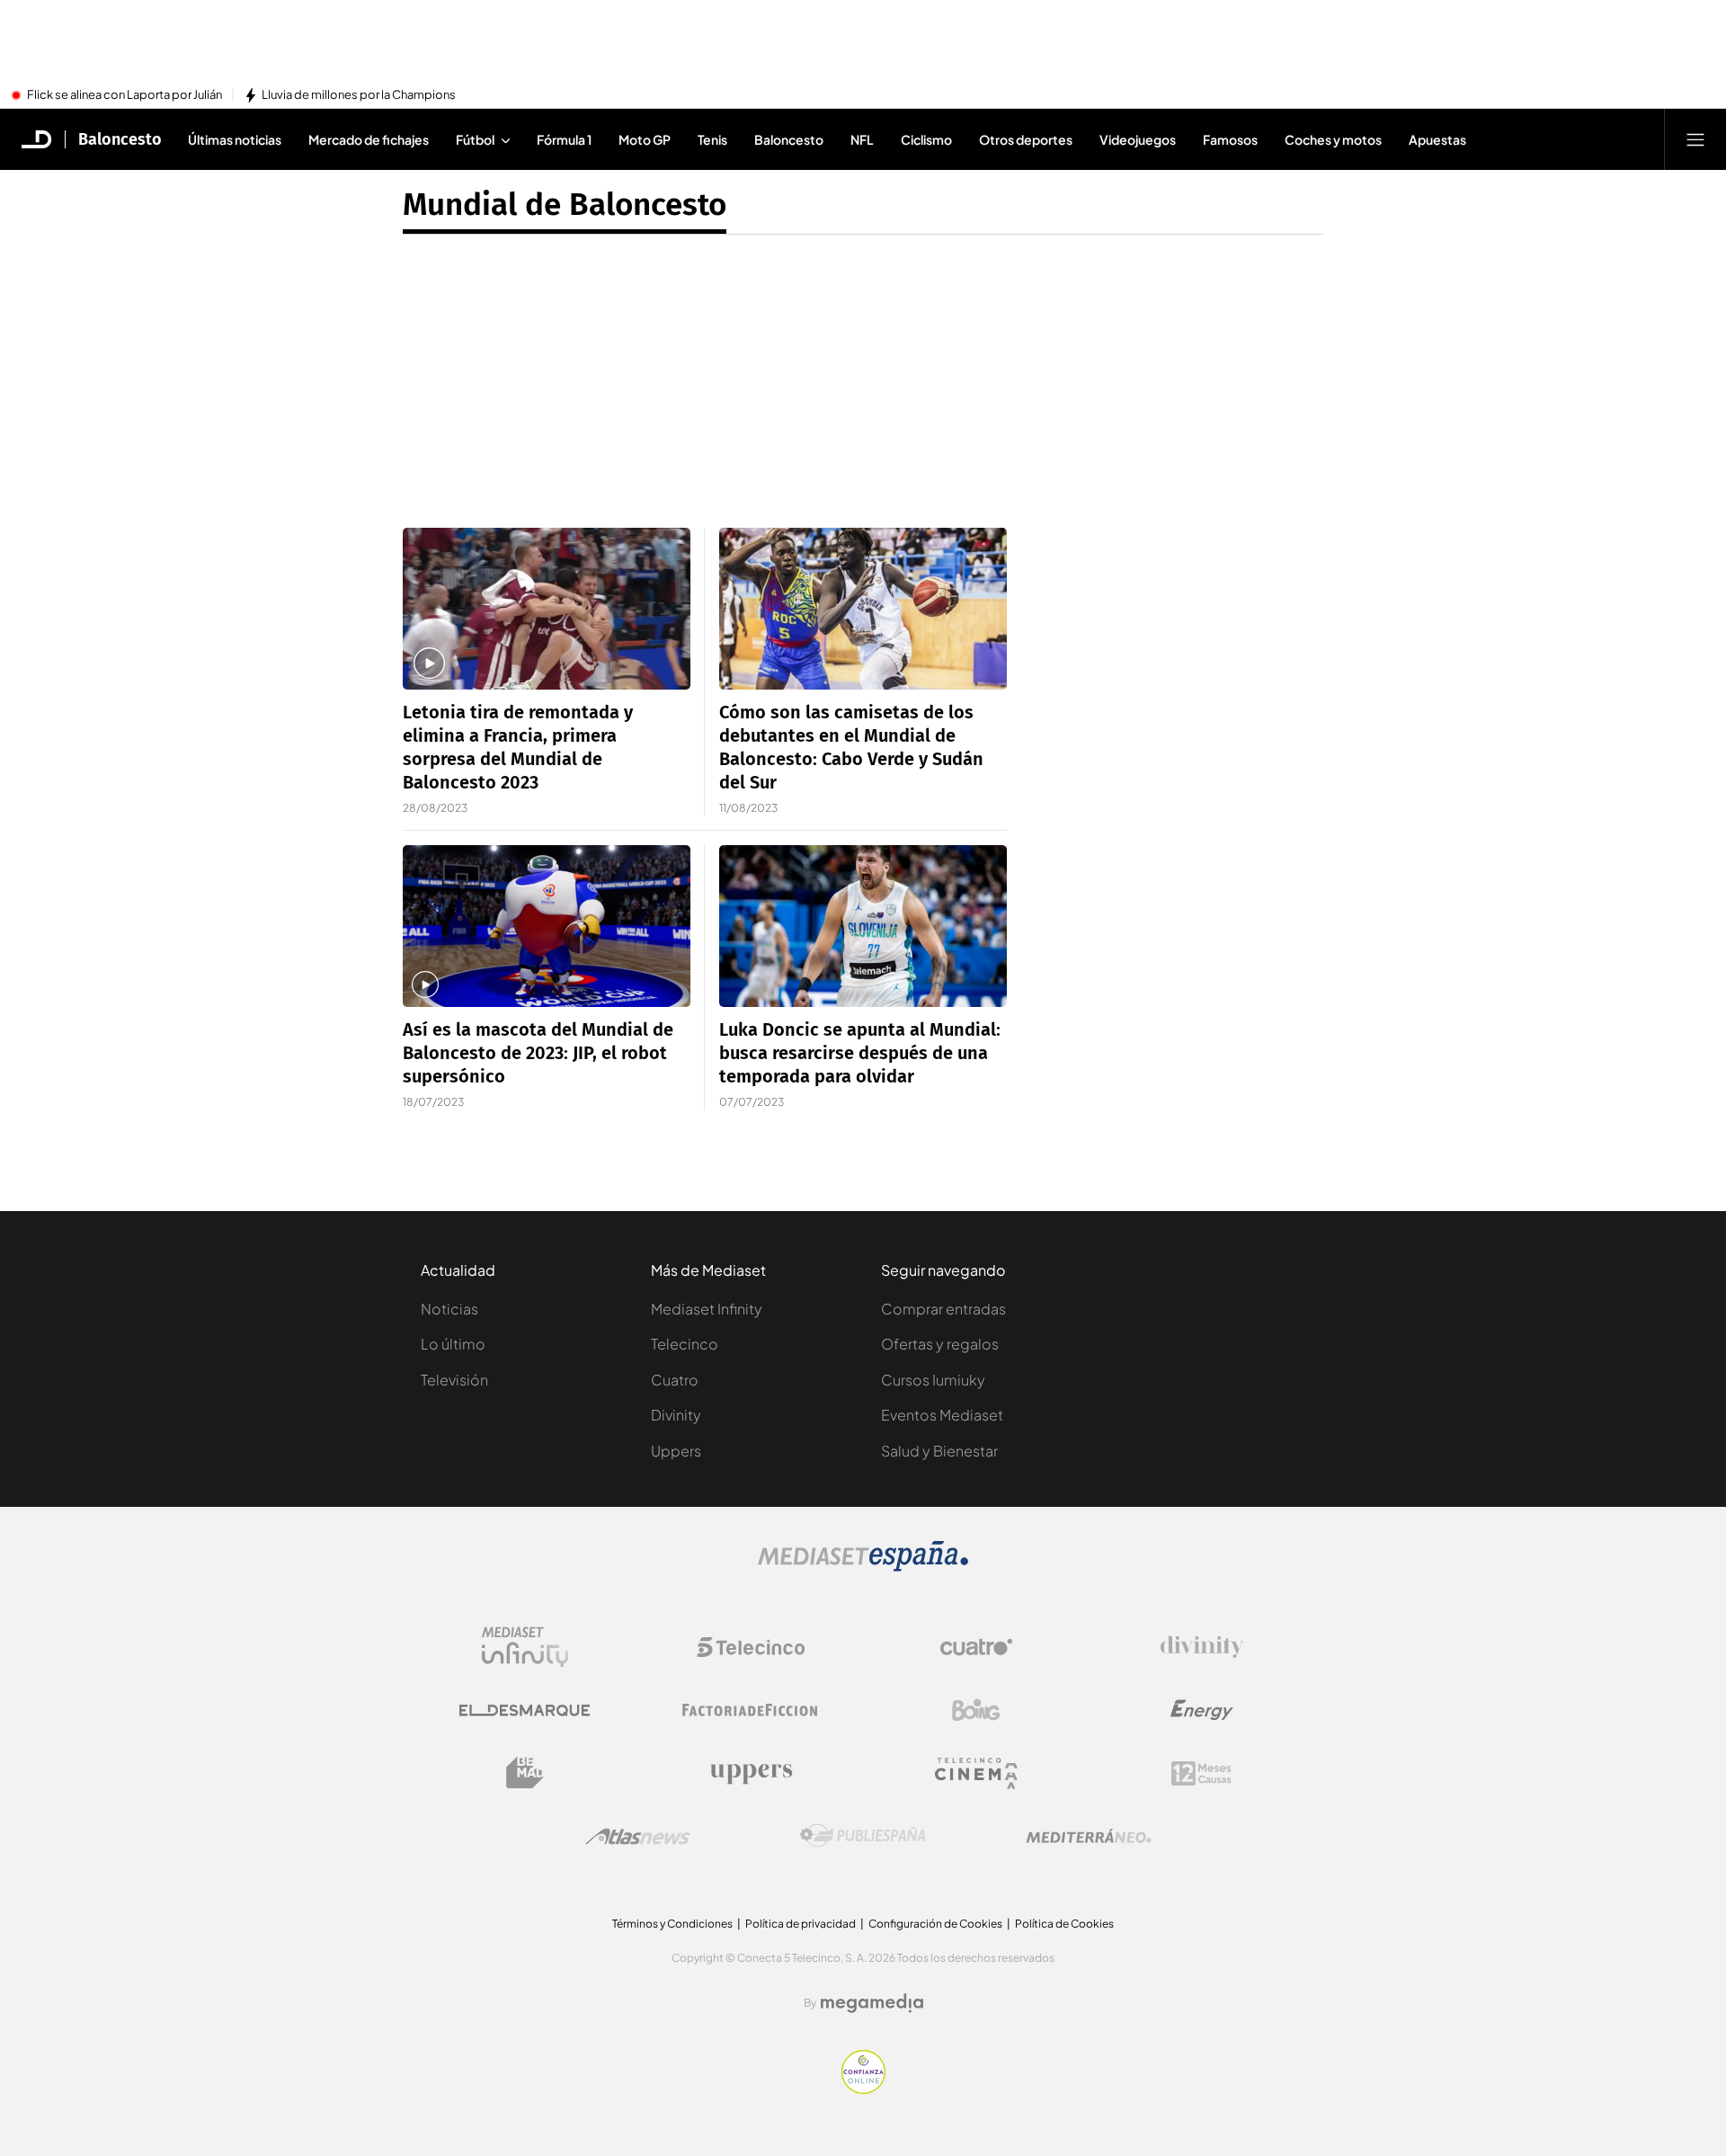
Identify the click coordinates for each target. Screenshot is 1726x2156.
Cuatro (675, 1380)
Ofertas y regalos (940, 1344)
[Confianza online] (863, 2089)
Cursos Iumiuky (933, 1380)
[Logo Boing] (976, 1710)
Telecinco (685, 1344)
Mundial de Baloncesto (565, 204)
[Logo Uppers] (751, 1773)
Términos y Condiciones (672, 1924)
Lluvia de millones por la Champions (359, 95)
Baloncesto (120, 139)
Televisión (454, 1380)
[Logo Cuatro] (976, 1647)
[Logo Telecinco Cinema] (976, 1773)
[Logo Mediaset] (863, 1566)
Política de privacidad (801, 1924)
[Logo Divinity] (1202, 1647)
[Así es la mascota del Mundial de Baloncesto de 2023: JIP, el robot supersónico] (547, 926)
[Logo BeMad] (525, 1773)
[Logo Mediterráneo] (1089, 1836)
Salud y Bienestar (939, 1451)
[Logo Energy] (1202, 1710)
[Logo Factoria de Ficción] (751, 1710)
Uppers (676, 1451)
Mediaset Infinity (707, 1309)
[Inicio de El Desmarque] (37, 139)
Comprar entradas (943, 1309)
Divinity (676, 1415)
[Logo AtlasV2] (638, 1836)
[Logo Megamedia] (872, 2003)
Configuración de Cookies (935, 1924)
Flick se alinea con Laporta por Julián (125, 95)
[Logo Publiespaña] (863, 1836)
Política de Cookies (1064, 1924)
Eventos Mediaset (942, 1415)
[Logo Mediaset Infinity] (525, 1647)
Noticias (449, 1309)
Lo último (453, 1344)
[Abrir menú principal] (1695, 139)
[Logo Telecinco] (751, 1647)
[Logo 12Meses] (1201, 1773)
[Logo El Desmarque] (525, 1711)
